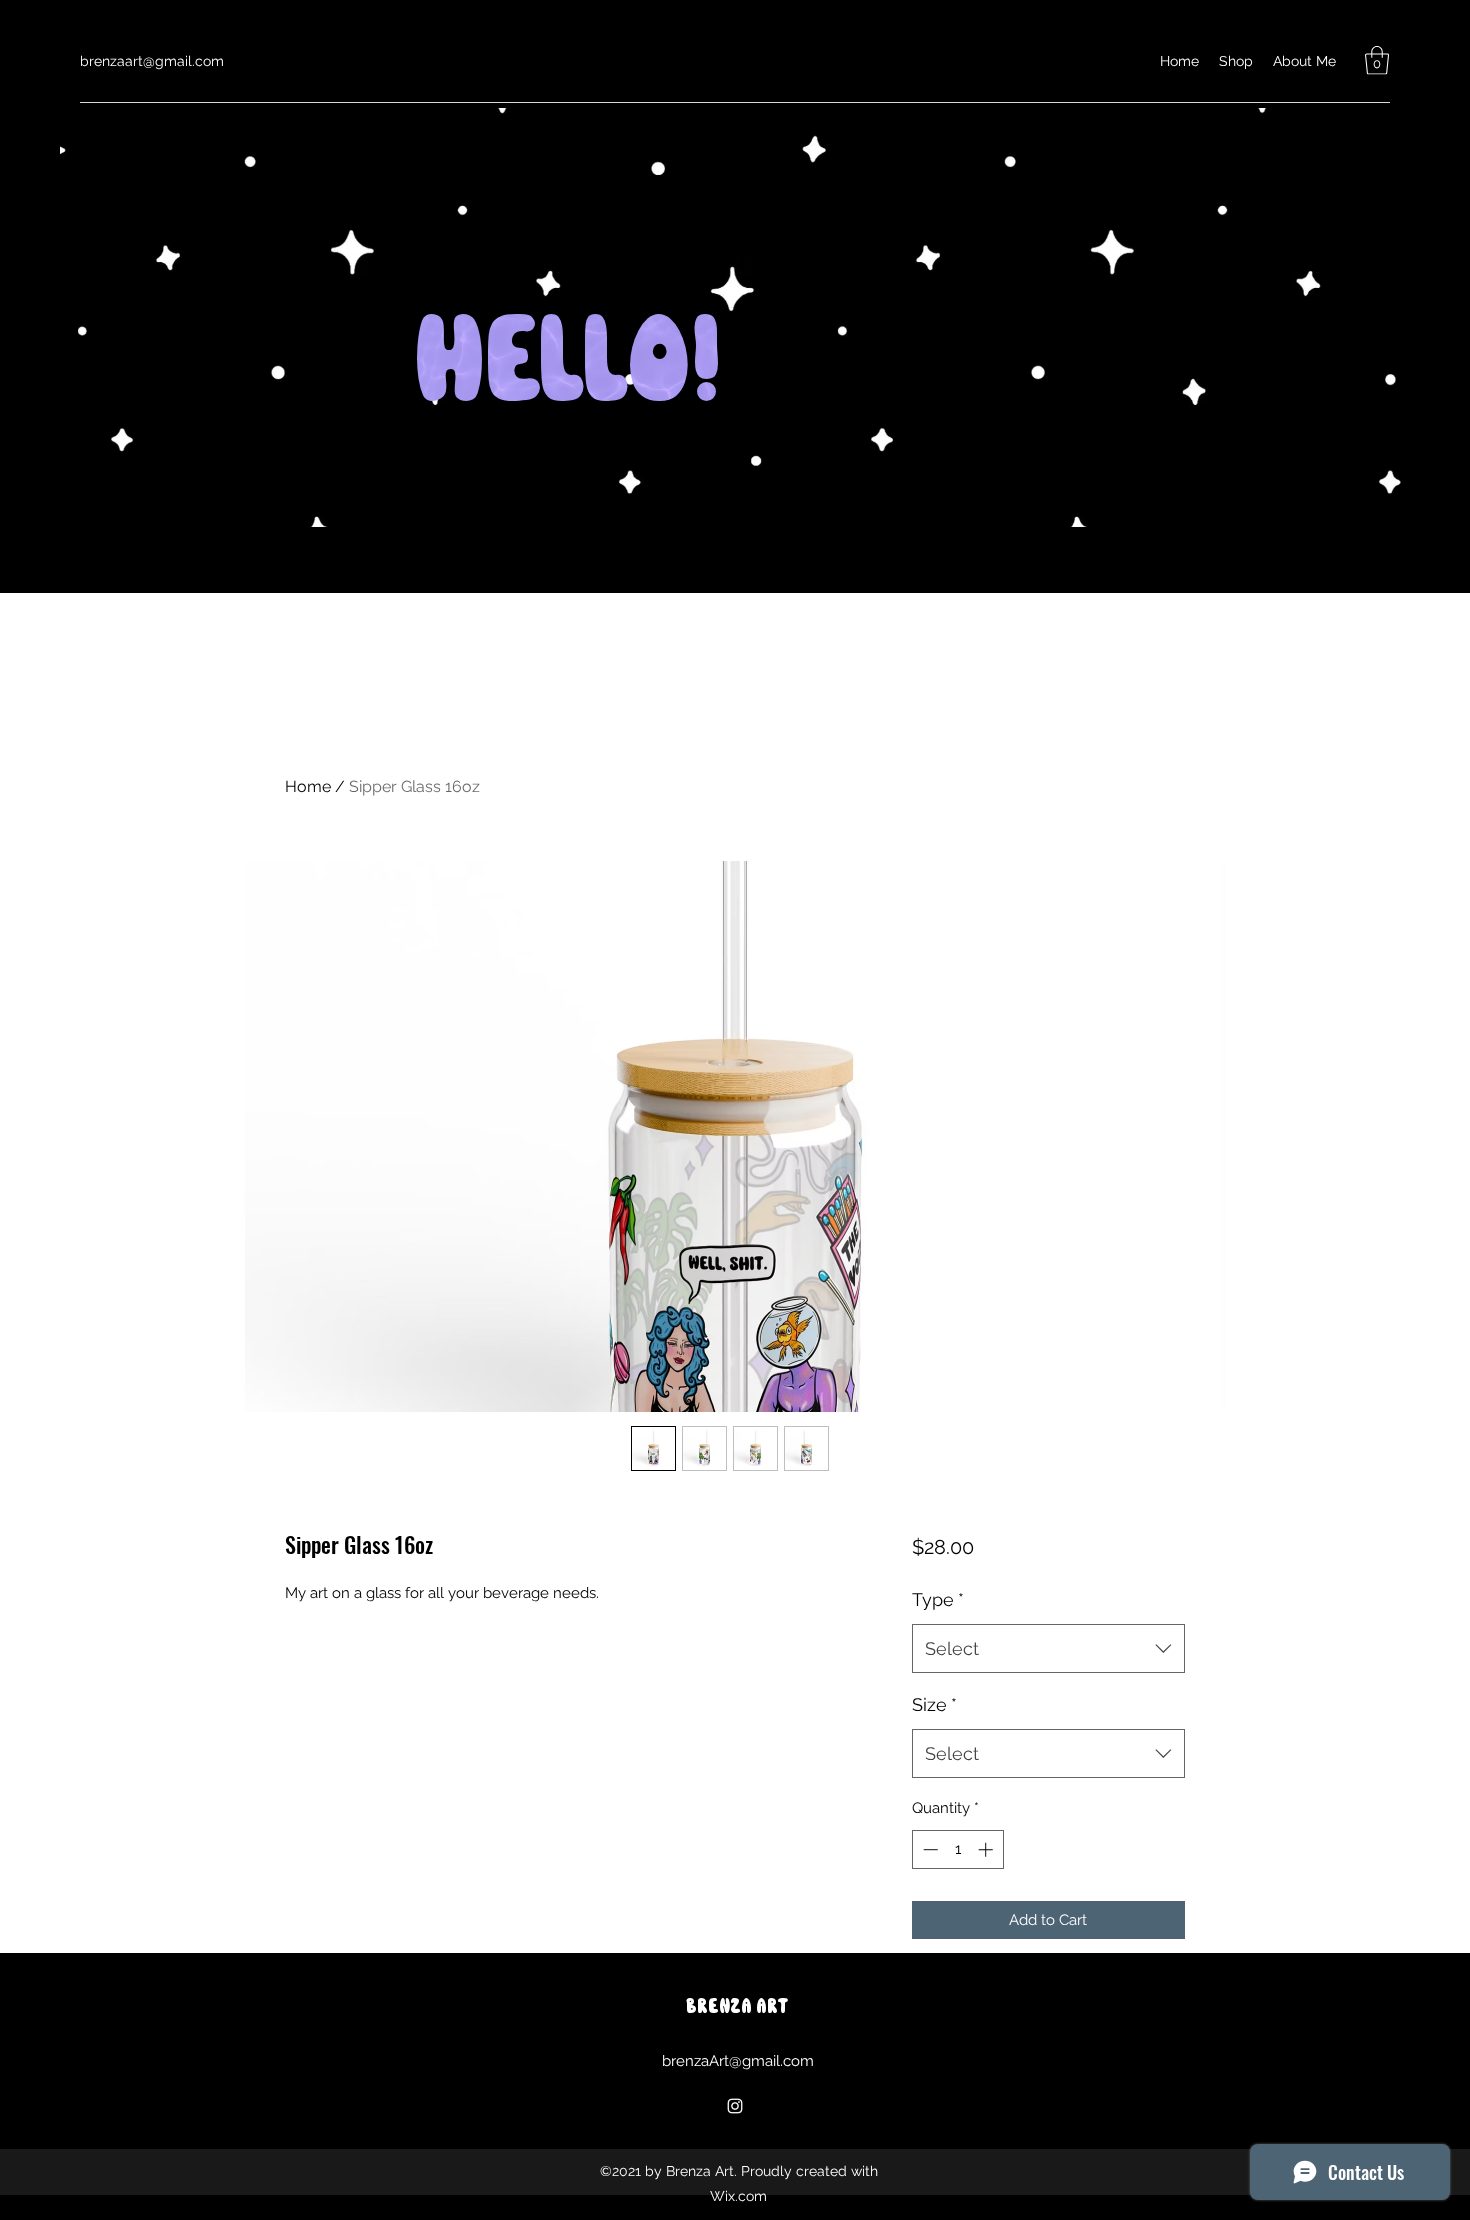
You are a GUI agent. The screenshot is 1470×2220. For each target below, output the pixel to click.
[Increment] (987, 1849)
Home (308, 786)
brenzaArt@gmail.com (738, 2061)
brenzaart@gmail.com (152, 61)
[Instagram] (735, 2106)
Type (938, 1599)
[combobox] (1048, 1649)
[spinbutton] (957, 1849)
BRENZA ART (737, 2007)
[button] (1377, 60)
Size (934, 1704)
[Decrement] (928, 1849)
